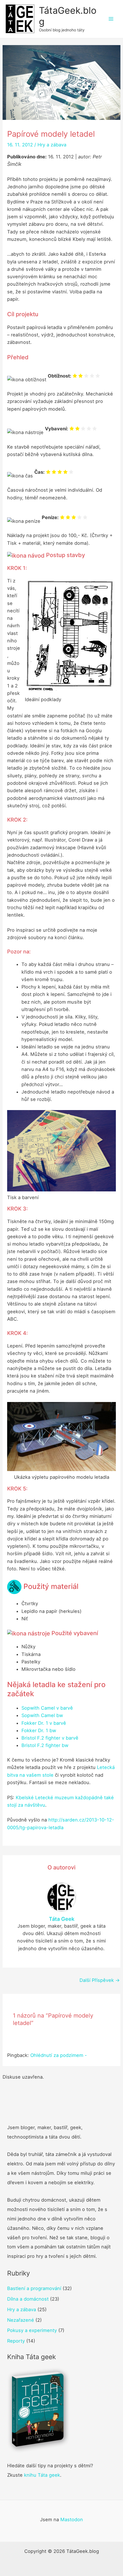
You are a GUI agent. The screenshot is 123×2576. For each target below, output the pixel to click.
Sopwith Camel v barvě (47, 1708)
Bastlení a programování (34, 2288)
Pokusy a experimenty (32, 2330)
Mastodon (72, 2519)
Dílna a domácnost (28, 2299)
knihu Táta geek (42, 2475)
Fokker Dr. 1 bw (39, 1730)
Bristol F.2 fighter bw (45, 1745)
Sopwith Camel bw (42, 1715)
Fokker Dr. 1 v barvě (44, 1723)
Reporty (16, 2341)
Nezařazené (21, 2320)
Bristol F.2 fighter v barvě (50, 1738)
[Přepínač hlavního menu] (111, 19)
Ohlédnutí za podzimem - (59, 2055)
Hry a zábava (52, 145)
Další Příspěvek (100, 1980)
